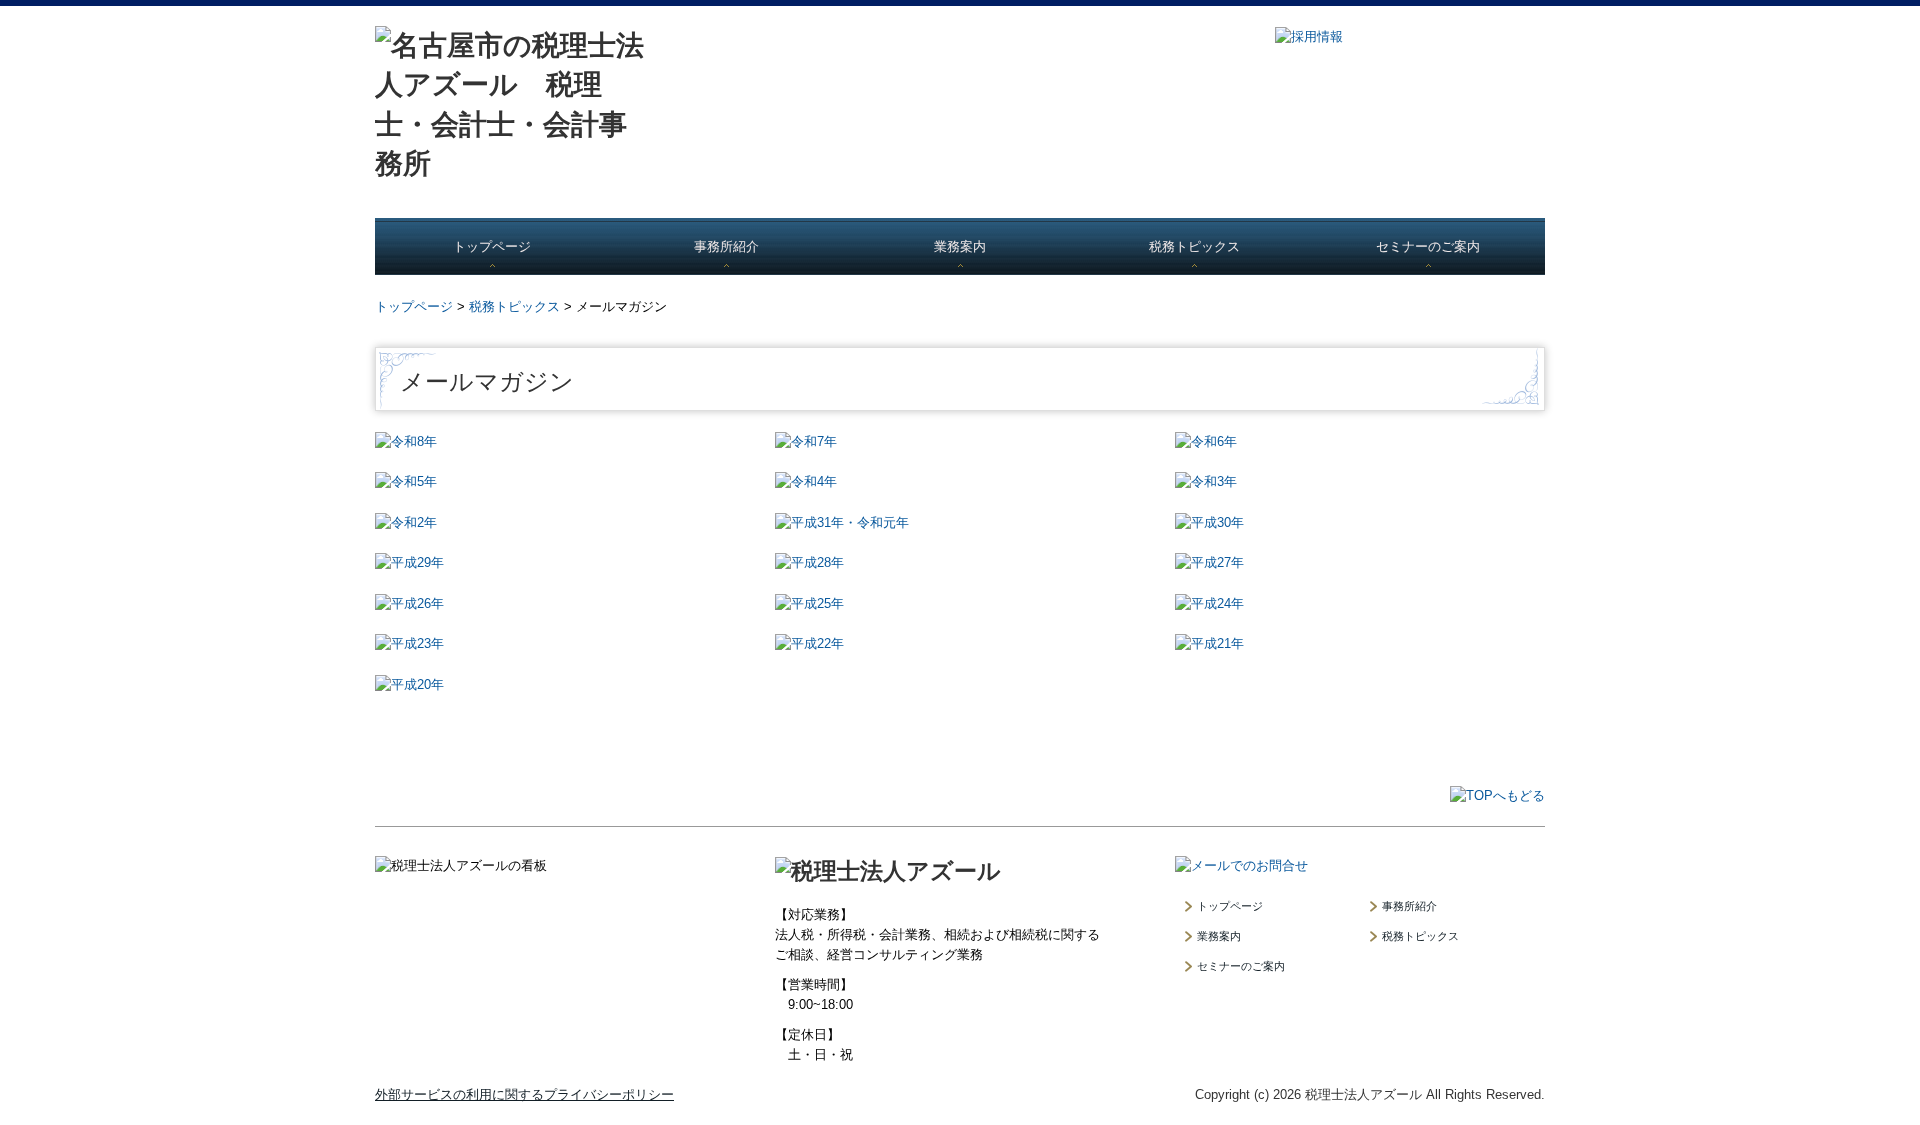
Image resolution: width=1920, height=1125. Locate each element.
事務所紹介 (726, 246)
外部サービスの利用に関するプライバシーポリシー (524, 1094)
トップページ (492, 246)
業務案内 (960, 246)
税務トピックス (1194, 246)
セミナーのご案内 (1428, 246)
